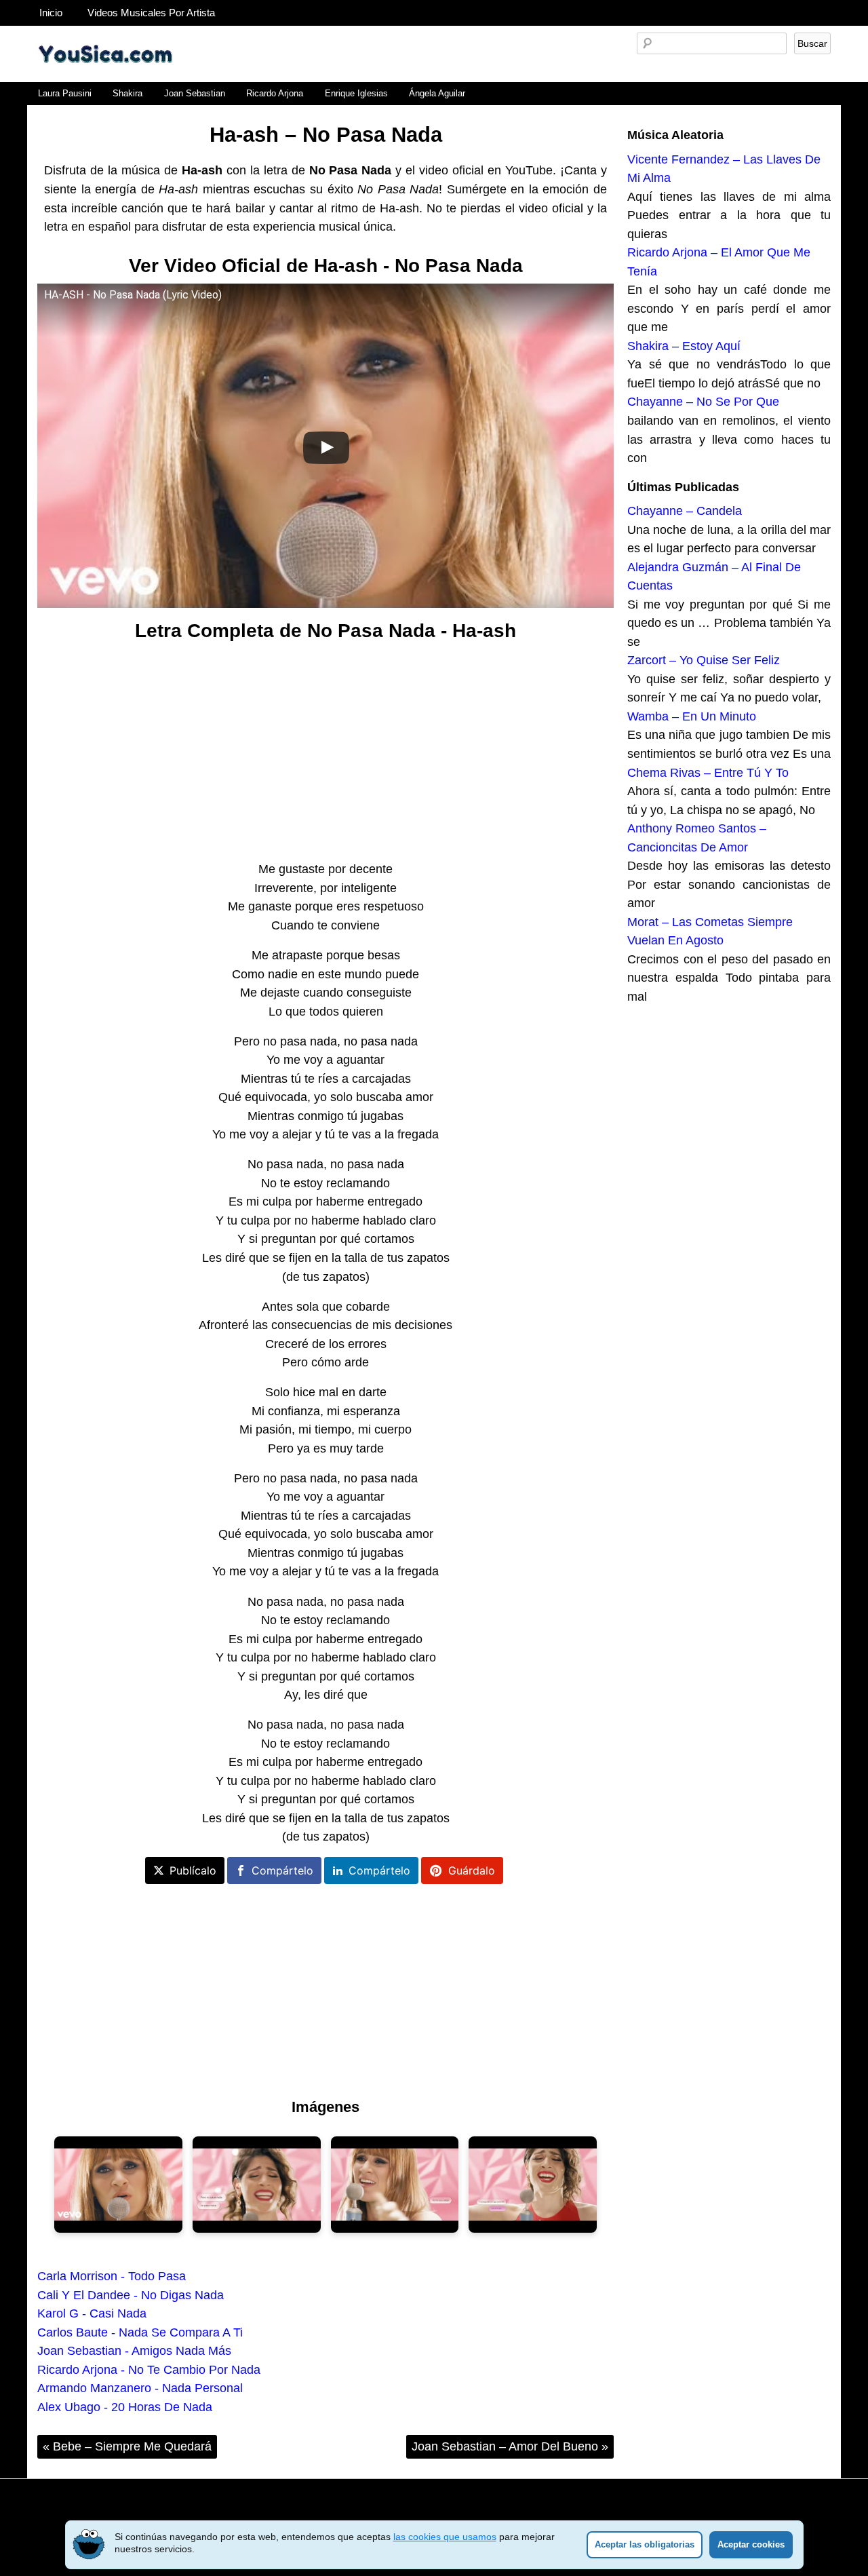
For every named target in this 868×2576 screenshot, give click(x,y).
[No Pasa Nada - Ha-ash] (118, 2185)
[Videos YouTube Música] (105, 77)
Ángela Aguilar (437, 93)
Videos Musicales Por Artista (151, 13)
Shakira (127, 93)
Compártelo (282, 1870)
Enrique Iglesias (356, 93)
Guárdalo (472, 1870)
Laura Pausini (65, 93)
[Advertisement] (325, 752)
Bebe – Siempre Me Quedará (127, 2446)
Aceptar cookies (751, 2544)
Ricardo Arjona (275, 93)
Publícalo (193, 1870)
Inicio (51, 13)
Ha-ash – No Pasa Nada (326, 135)
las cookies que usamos (445, 2537)
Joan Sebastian (195, 93)
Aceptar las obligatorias (645, 2544)
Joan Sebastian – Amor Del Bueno (510, 2446)
